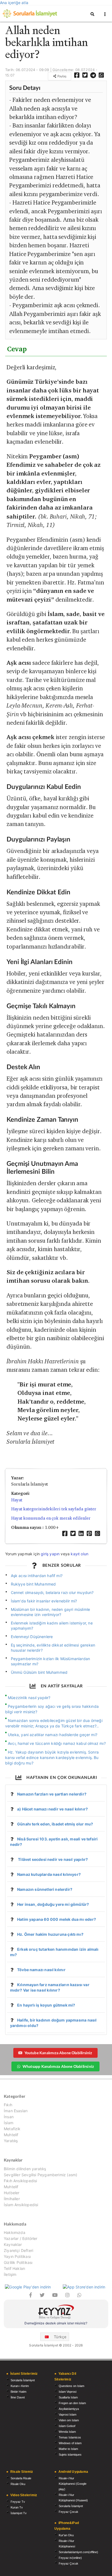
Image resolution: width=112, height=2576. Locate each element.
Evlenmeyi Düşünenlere (32, 1637)
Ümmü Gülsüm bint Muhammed (39, 1672)
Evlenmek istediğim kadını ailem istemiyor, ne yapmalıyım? (52, 1626)
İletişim (10, 2274)
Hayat (17, 1500)
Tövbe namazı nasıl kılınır (41, 1970)
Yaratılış (11, 2141)
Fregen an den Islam (72, 2403)
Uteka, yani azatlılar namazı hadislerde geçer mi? (53, 1735)
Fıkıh (8, 2105)
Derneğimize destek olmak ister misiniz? (56, 2323)
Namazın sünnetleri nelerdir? (45, 1889)
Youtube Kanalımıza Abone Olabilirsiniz (58, 2053)
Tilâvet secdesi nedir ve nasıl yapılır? (52, 1859)
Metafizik (12, 2129)
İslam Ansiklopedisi (21, 2205)
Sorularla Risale (21, 2478)
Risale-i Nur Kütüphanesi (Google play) (73, 2484)
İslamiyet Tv (19, 2513)
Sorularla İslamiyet (23, 2380)
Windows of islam (70, 2443)
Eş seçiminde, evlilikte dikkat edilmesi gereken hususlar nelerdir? (53, 1648)
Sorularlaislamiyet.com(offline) (78, 2552)
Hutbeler (12, 2193)
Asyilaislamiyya (69, 2409)
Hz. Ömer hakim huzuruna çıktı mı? (50, 1934)
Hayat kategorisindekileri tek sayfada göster (54, 1509)
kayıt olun (80, 1554)
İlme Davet (18, 2397)
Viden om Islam (69, 2420)
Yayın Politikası (17, 2256)
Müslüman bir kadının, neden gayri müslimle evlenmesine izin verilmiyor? (51, 1612)
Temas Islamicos (70, 2437)
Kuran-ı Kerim (20, 2386)
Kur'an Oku (66, 2535)
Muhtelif (11, 2135)
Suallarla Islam (68, 2397)
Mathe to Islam (68, 2449)
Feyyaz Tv (18, 2502)
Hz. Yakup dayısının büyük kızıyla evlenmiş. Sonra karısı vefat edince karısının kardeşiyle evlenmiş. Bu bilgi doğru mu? (52, 1758)
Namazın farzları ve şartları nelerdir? (52, 1794)
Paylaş (61, 76)
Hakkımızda (15, 2233)
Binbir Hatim (18, 2392)
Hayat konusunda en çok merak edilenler (51, 1518)
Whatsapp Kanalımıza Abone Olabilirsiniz (58, 2066)
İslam (9, 2123)
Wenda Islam (67, 2432)
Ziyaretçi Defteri (18, 2250)
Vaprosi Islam (68, 2415)
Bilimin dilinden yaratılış (25, 2169)
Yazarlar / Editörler (21, 2238)
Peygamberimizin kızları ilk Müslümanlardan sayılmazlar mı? (51, 1661)
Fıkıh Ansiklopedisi (20, 2181)
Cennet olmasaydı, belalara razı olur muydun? (52, 1592)
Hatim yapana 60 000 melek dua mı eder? (57, 1919)
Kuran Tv (17, 2507)
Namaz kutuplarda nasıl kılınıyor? (49, 1874)
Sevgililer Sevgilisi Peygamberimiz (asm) (41, 2175)
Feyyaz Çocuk (69, 2512)
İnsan (9, 2117)
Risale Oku (18, 2484)
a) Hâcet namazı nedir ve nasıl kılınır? (52, 1809)
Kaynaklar (13, 2244)
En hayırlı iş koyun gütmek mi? (46, 2005)
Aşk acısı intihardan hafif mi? (37, 1576)
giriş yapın (50, 1554)
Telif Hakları (14, 2268)
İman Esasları (16, 2111)
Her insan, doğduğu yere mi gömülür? (53, 1904)
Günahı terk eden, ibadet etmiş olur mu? (55, 1824)
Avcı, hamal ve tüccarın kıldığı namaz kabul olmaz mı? (57, 1743)
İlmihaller (12, 2199)
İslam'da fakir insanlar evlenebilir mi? (44, 1601)
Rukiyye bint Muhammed (33, 1584)
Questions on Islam (71, 2386)
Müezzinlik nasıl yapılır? (29, 1698)
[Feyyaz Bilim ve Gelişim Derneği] (56, 2313)
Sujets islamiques (70, 2455)
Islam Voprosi (68, 2392)
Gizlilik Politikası (18, 2262)
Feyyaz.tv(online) (70, 2558)
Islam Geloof (67, 2426)
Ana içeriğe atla (14, 3)
